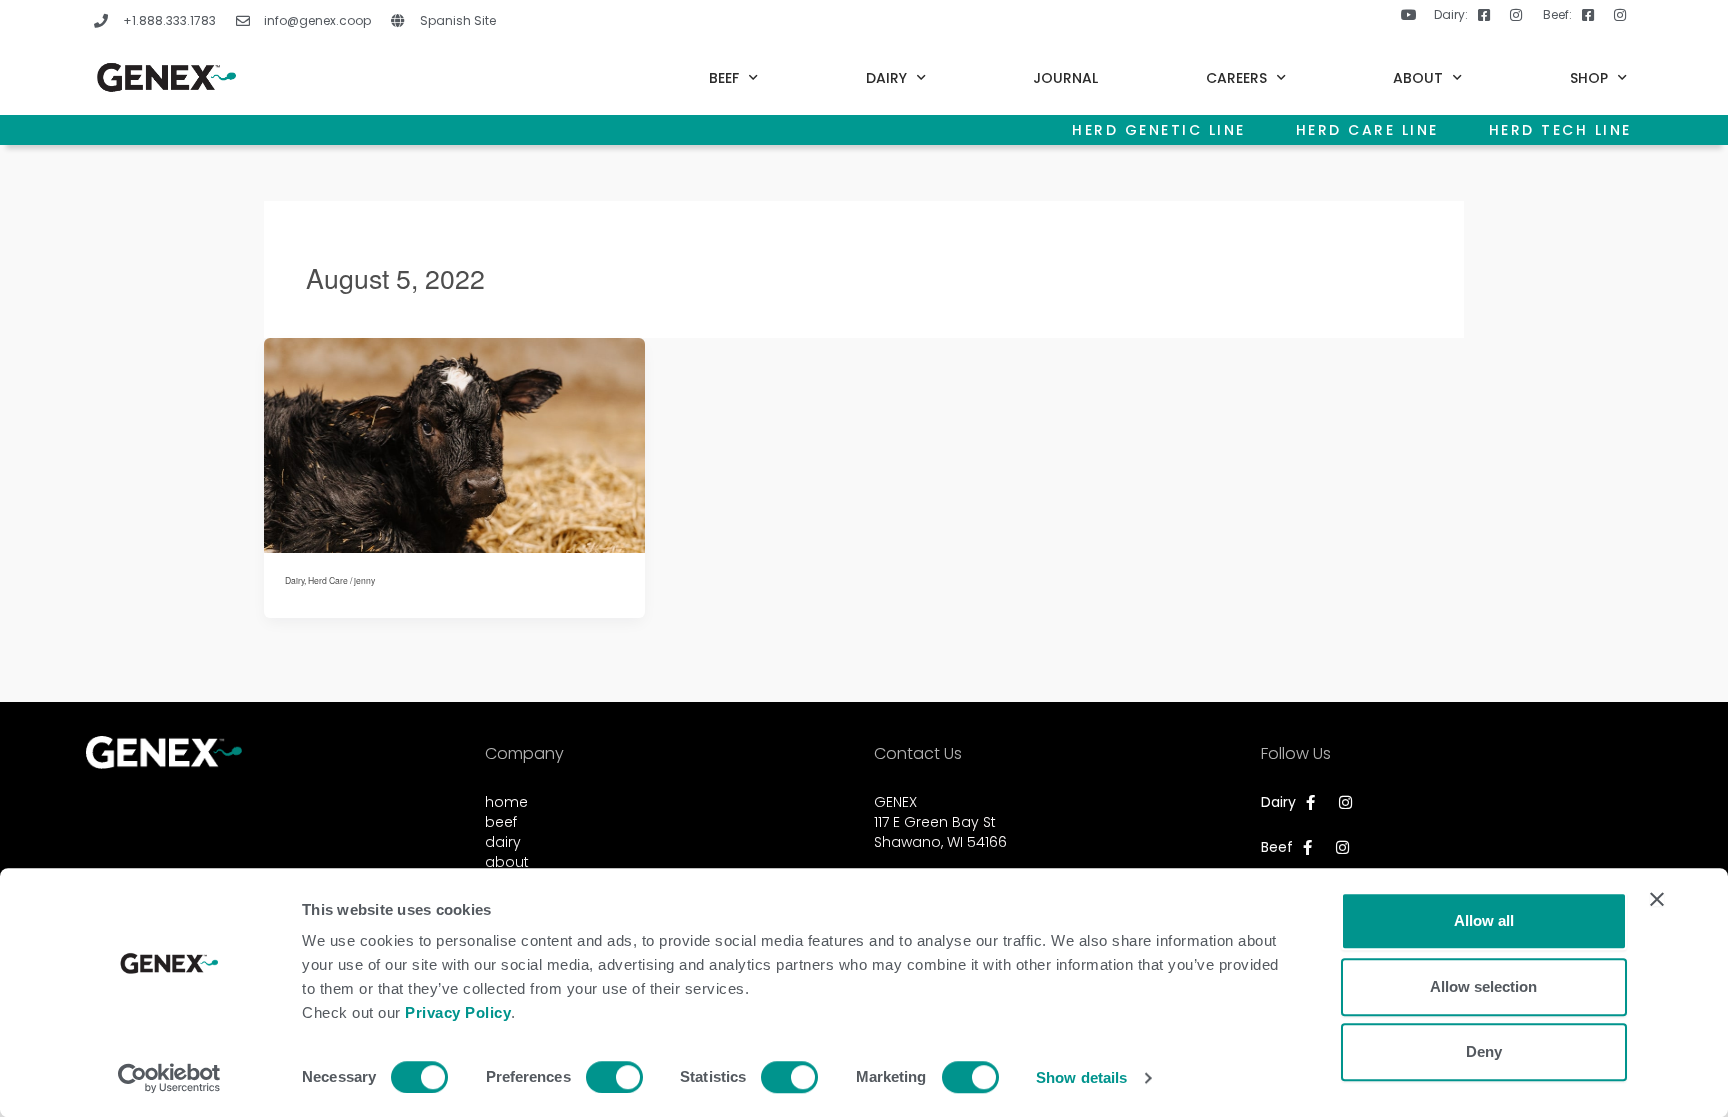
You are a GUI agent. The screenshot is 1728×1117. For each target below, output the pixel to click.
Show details (1081, 1077)
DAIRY (886, 78)
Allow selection (1483, 986)
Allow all (1484, 920)
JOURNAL (1065, 78)
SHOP (1589, 78)
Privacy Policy (458, 1012)
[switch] (614, 1077)
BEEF (724, 78)
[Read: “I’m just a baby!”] (454, 443)
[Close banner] (1657, 899)
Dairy (294, 580)
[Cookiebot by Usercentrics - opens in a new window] (169, 1078)
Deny (1484, 1051)
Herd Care (328, 580)
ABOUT (1418, 78)
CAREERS (1236, 78)
